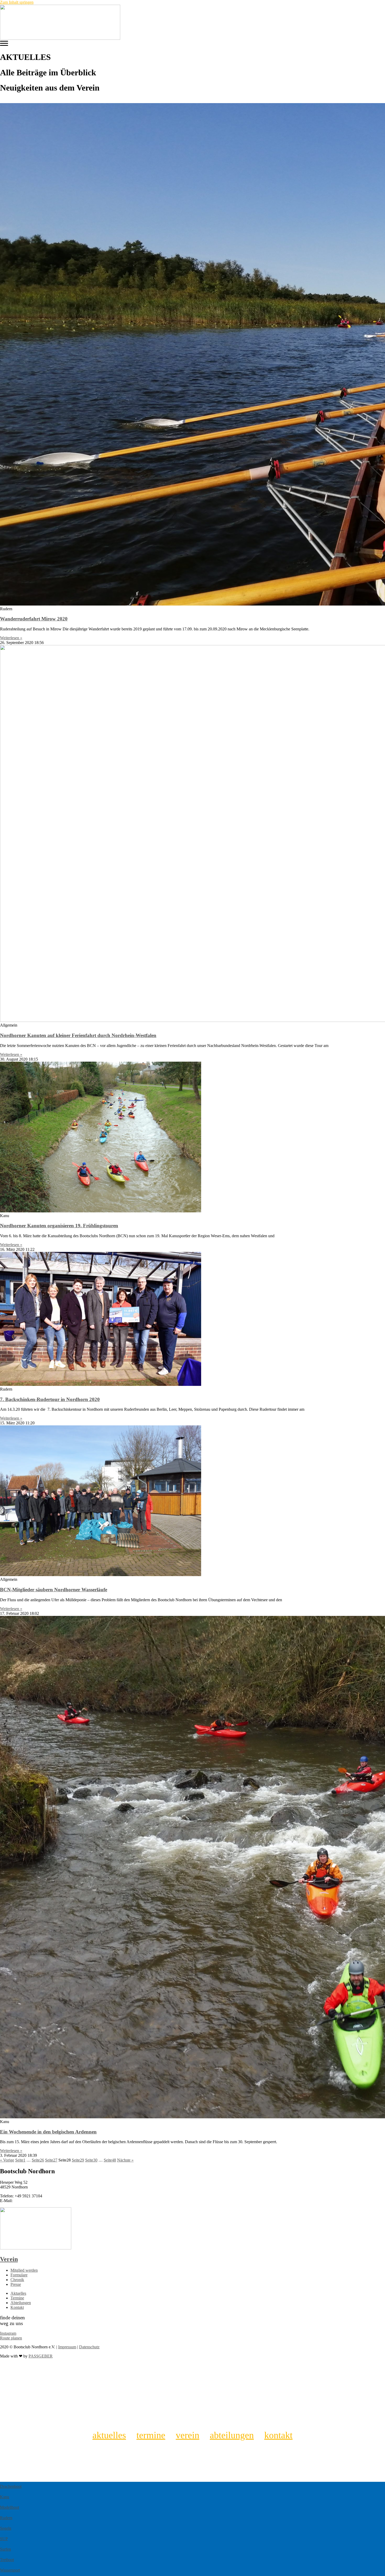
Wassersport (10, 2570)
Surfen (5, 2549)
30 (91, 2160)
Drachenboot (11, 2486)
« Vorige (7, 2160)
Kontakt (278, 2435)
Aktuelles (109, 2435)
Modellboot (10, 2507)
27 (51, 2160)
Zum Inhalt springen (17, 2)
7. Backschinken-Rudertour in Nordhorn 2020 (50, 1399)
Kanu (5, 2497)
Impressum (67, 2347)
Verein (9, 2259)
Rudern (6, 2518)
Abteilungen (232, 2435)
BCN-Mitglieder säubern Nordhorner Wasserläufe (54, 1590)
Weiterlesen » (11, 638)
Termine (151, 2435)
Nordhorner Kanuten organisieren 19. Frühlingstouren (59, 1226)
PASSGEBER (41, 2356)
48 (110, 2160)
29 (78, 2160)
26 (38, 2160)
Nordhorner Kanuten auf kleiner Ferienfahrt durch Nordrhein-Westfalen (78, 1035)
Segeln (6, 2528)
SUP (4, 2539)
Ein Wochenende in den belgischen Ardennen (48, 2132)
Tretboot (7, 2560)
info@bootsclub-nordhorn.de (38, 2201)
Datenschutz (89, 2347)
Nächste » (125, 2160)
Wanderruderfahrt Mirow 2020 (34, 619)
